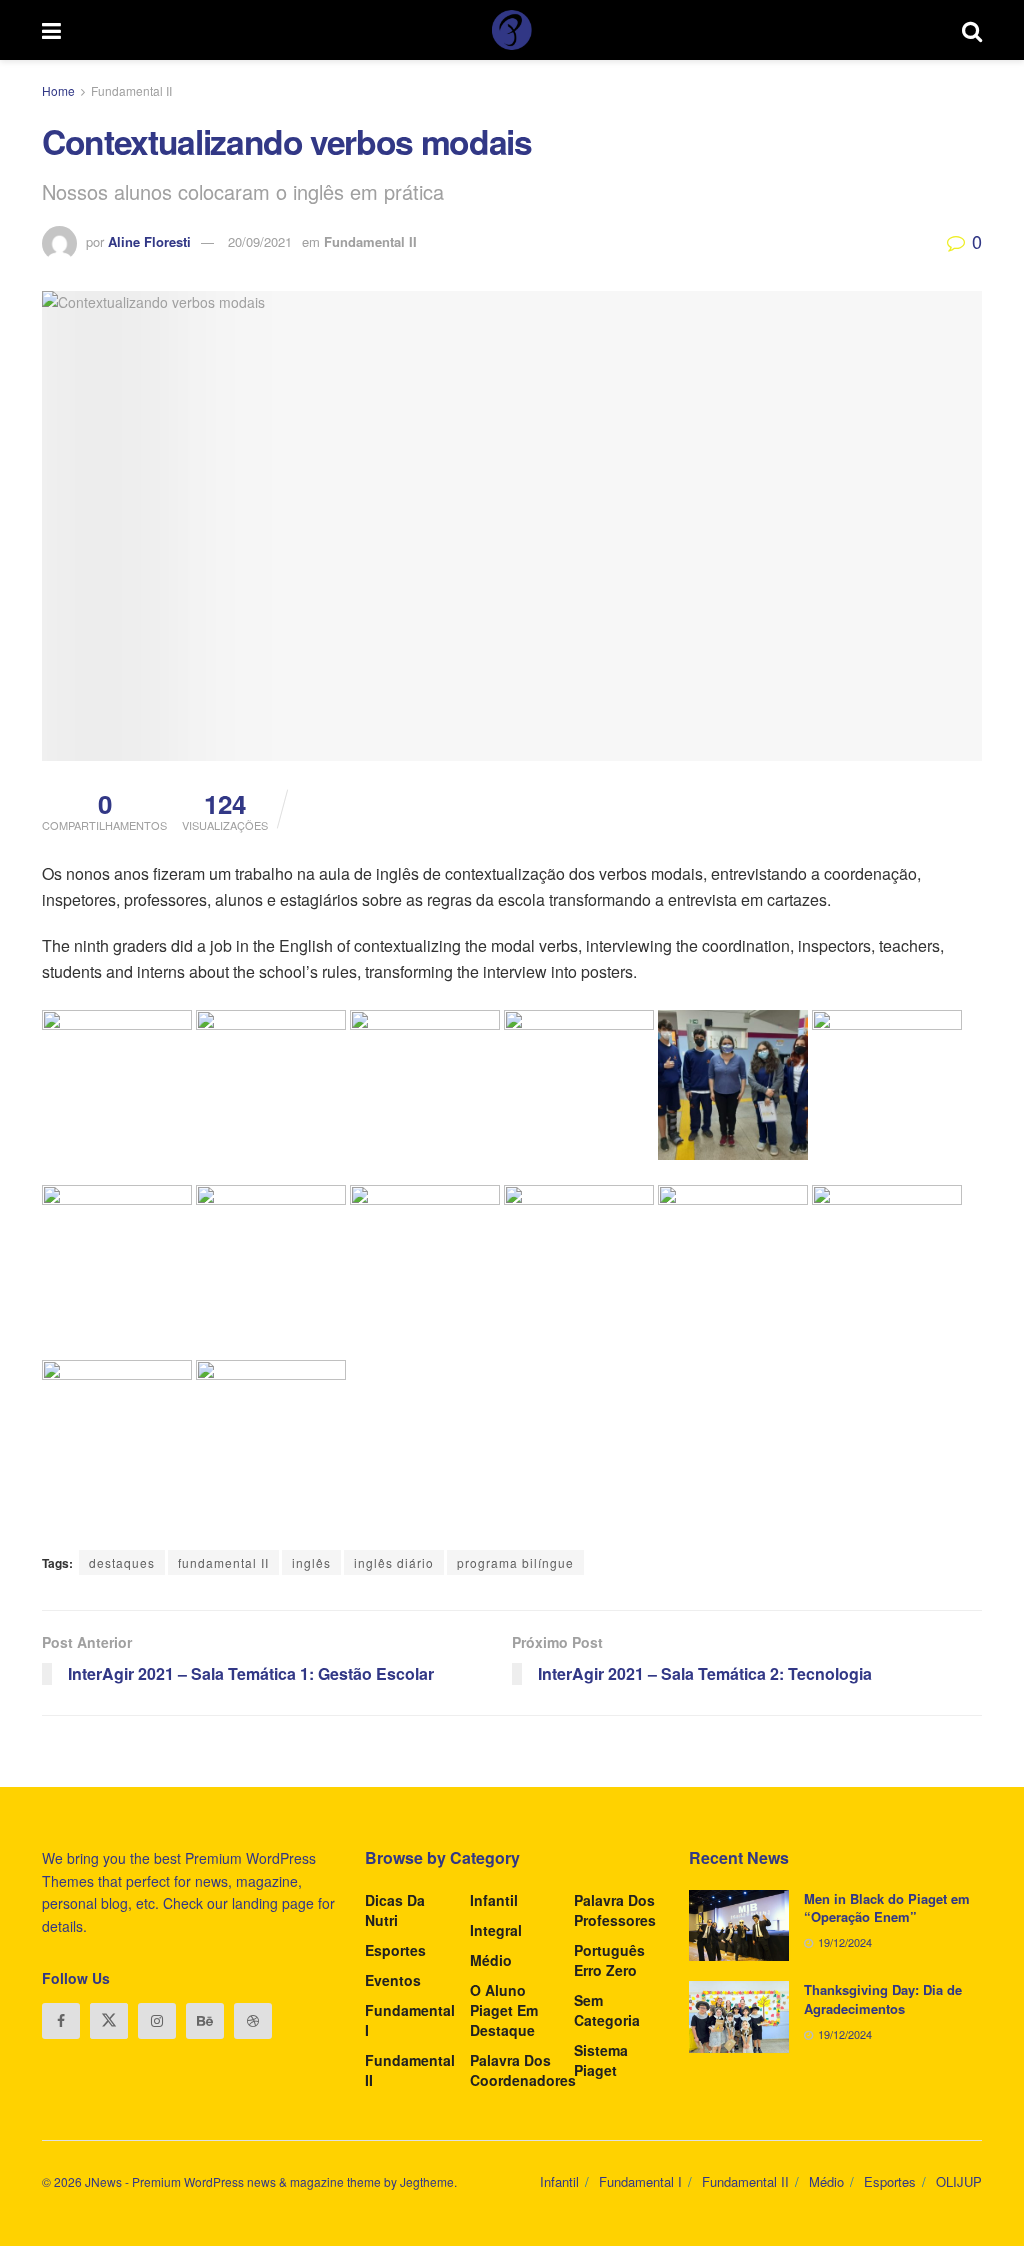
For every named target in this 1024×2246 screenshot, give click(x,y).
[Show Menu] (51, 30)
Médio (491, 1960)
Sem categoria (607, 2010)
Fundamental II (131, 90)
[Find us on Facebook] (61, 2021)
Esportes (395, 1950)
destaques (122, 1562)
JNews (103, 2181)
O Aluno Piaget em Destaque (504, 2010)
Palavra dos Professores (615, 1910)
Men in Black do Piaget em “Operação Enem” (887, 1907)
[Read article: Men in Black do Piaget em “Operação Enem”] (739, 1926)
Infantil (494, 1900)
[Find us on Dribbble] (253, 2021)
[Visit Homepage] (512, 30)
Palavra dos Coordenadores (523, 2070)
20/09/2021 (260, 241)
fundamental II (223, 1562)
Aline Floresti (149, 241)
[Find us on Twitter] (109, 2021)
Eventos (393, 1980)
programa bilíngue (515, 1562)
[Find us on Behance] (205, 2021)
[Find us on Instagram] (157, 2021)
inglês (311, 1562)
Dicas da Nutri (395, 1910)
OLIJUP (959, 2181)
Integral (496, 1930)
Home (58, 90)
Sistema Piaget (601, 2060)
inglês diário (394, 1562)
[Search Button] (972, 30)
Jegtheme (427, 2181)
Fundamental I (410, 2020)
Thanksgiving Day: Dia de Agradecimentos (883, 1998)
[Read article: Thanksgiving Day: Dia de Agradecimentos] (739, 2017)
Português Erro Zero (609, 1960)
